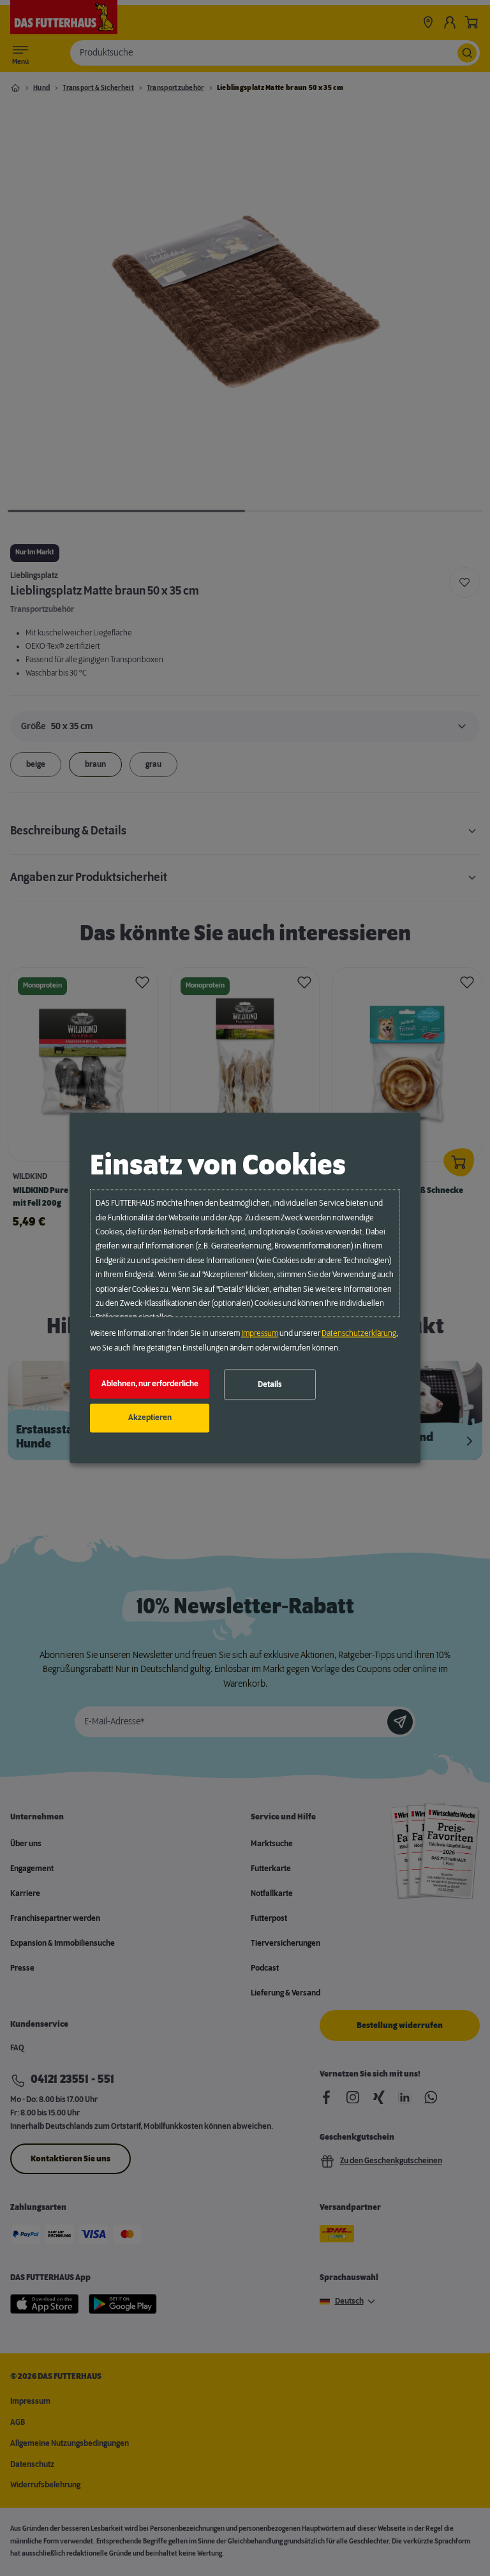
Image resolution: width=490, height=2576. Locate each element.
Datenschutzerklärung (359, 1334)
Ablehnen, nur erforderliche (150, 1384)
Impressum (260, 1334)
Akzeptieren (150, 1418)
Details (270, 1384)
